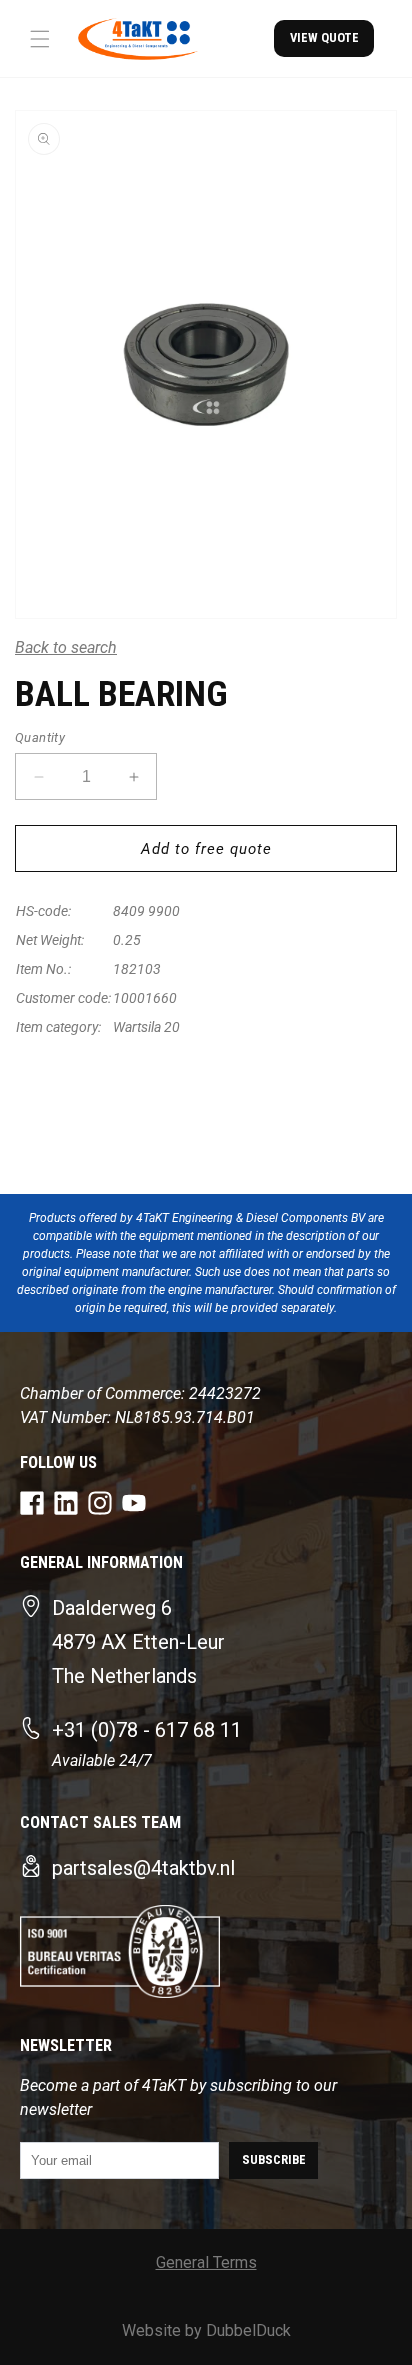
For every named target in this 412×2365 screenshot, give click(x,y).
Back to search (66, 647)
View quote (324, 37)
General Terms (206, 2262)
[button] (40, 39)
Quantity (40, 737)
